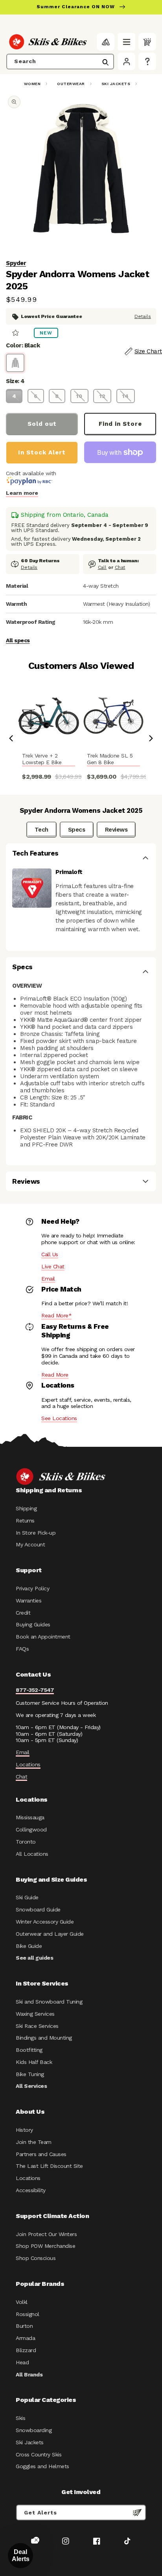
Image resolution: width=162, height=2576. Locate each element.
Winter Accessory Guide (45, 1922)
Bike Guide (29, 1946)
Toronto (26, 1842)
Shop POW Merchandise (45, 2246)
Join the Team (34, 2142)
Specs (77, 830)
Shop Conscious (36, 2258)
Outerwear (71, 84)
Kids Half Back (34, 2062)
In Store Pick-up (36, 1533)
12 (102, 396)
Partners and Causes (41, 2154)
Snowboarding (34, 2430)
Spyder (16, 263)
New (46, 333)
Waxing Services (35, 2014)
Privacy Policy (32, 1588)
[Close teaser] (36, 2540)
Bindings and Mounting (44, 2038)
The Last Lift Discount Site (49, 2166)
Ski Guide (27, 1897)
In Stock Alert (42, 452)
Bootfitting (29, 2050)
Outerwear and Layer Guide (50, 1934)
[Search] (105, 62)
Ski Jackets (116, 84)
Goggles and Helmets (42, 2466)
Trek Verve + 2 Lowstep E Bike (42, 759)
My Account (30, 1544)
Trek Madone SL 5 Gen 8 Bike (110, 759)
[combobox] (60, 62)
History (24, 2130)
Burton (24, 2326)
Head (22, 2362)
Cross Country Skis (39, 2454)
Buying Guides (33, 1624)
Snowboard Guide (38, 1909)
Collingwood (31, 1829)
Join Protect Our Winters (46, 2234)
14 (125, 396)
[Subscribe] (137, 2512)
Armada (25, 2338)
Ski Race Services (37, 2026)
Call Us (50, 1254)
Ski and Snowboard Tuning (49, 2002)
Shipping (26, 1508)
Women (32, 84)
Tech (41, 830)
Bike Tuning (30, 2074)
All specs (18, 640)
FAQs (22, 1649)
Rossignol (28, 2314)
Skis (20, 2418)
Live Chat (53, 1266)
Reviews (116, 830)
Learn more (22, 493)
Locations (28, 1764)
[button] (126, 42)
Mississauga (30, 1817)
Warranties (29, 1600)
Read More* (56, 1315)
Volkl (22, 2302)
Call (102, 567)
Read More (55, 1375)
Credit (23, 1613)
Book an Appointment (43, 1637)
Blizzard (26, 2350)
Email (48, 1279)
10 (79, 396)
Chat (120, 567)
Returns (25, 1521)
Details (143, 316)
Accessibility (31, 2190)
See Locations (59, 1418)
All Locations (32, 1854)
